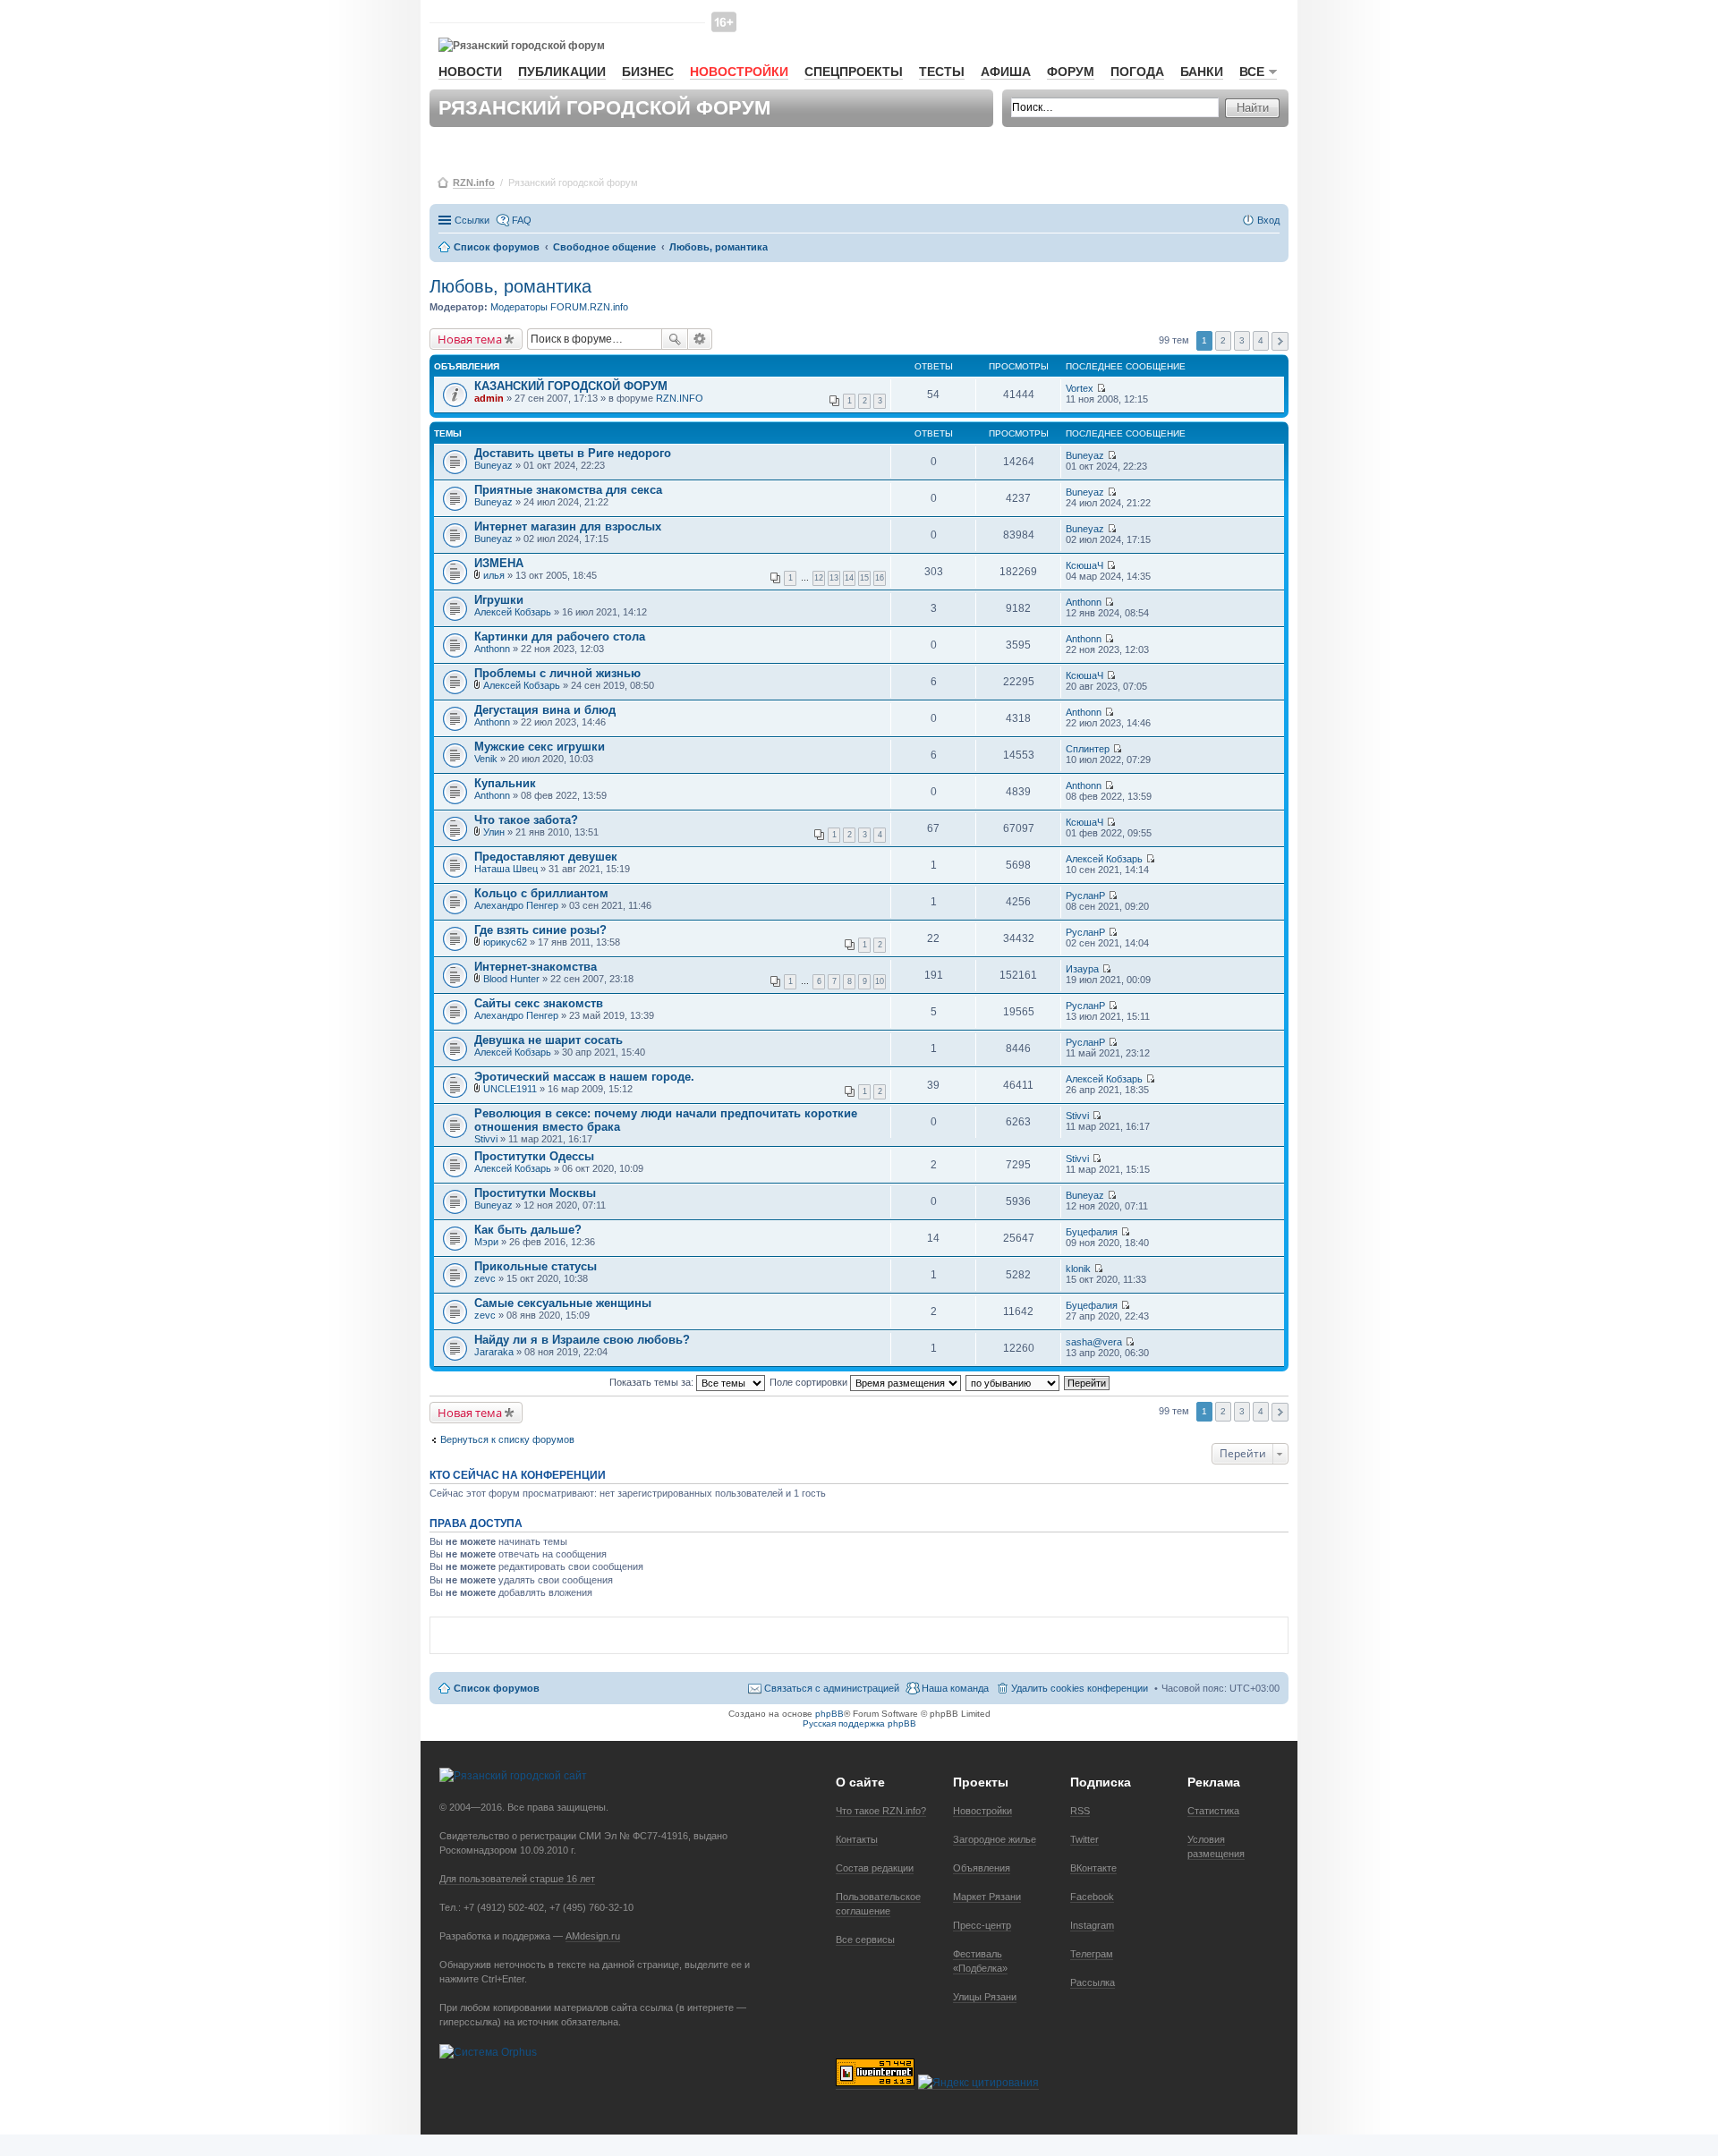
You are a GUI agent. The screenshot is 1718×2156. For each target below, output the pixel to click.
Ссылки (472, 220)
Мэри (486, 1242)
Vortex (1080, 388)
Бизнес (648, 72)
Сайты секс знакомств (539, 1003)
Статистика (1213, 1811)
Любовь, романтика (510, 286)
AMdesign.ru (593, 1936)
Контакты (857, 1839)
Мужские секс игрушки (540, 747)
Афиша (1006, 72)
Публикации (562, 72)
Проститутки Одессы (534, 1156)
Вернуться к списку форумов (507, 1439)
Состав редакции (875, 1868)
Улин (494, 832)
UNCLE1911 (510, 1089)
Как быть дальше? (528, 1230)
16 (880, 578)
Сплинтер (1088, 749)
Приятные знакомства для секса (568, 490)
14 (849, 578)
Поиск (675, 339)
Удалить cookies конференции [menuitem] (1080, 1688)
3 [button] (1242, 340)
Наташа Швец (506, 869)
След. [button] (1280, 341)
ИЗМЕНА (499, 563)
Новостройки (739, 72)
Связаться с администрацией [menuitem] (832, 1688)
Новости (470, 72)
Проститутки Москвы (535, 1193)
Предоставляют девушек (546, 857)
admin (489, 398)
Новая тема (470, 339)
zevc (485, 1278)
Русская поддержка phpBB (859, 1723)
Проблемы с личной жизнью (557, 673)
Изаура (1082, 969)
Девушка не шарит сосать (549, 1040)
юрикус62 (505, 942)
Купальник (505, 783)
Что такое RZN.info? (881, 1811)
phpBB (829, 1714)
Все (1252, 72)
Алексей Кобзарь (513, 612)
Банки (1202, 72)
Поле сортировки (810, 1382)
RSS (1080, 1811)
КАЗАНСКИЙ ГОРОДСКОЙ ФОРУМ (571, 386)
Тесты (942, 72)
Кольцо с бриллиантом (541, 893)
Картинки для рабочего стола (560, 637)
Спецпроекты (854, 72)
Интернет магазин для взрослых (568, 526)
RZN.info (474, 182)
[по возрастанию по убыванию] (1013, 1382)
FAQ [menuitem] (522, 220)
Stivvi (486, 1139)
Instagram (1092, 1925)
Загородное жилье (995, 1839)
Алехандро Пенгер (516, 905)
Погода (1137, 72)
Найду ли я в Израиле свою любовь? (582, 1340)
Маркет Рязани (987, 1897)
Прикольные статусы (536, 1266)
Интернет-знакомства (536, 967)
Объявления (982, 1868)
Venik (486, 759)
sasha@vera (1094, 1342)
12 (819, 578)
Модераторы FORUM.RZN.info (559, 307)
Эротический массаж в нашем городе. (584, 1077)
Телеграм (1092, 1954)
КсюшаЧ (1084, 565)
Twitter (1084, 1839)
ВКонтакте (1093, 1868)
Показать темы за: (653, 1382)
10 (880, 981)
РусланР (1085, 896)
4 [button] (1261, 340)
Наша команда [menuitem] (955, 1688)
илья (494, 575)
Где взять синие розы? (540, 930)
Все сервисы (865, 1940)
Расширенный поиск (700, 339)
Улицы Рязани (985, 1997)
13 (834, 578)
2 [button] (1223, 340)
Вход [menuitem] (1268, 220)
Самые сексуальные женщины (563, 1303)
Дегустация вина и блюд (545, 710)
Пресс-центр (982, 1925)
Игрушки (499, 600)
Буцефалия (1092, 1232)
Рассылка (1093, 1982)
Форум (1071, 72)
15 (864, 578)
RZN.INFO (680, 398)
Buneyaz (493, 465)
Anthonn (1084, 602)
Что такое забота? (526, 820)
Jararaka (494, 1352)
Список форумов (497, 1688)
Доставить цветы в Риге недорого (573, 453)
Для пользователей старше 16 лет (517, 1879)
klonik (1078, 1269)
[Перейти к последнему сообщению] (1101, 388)
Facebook (1092, 1897)
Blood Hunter (511, 979)
